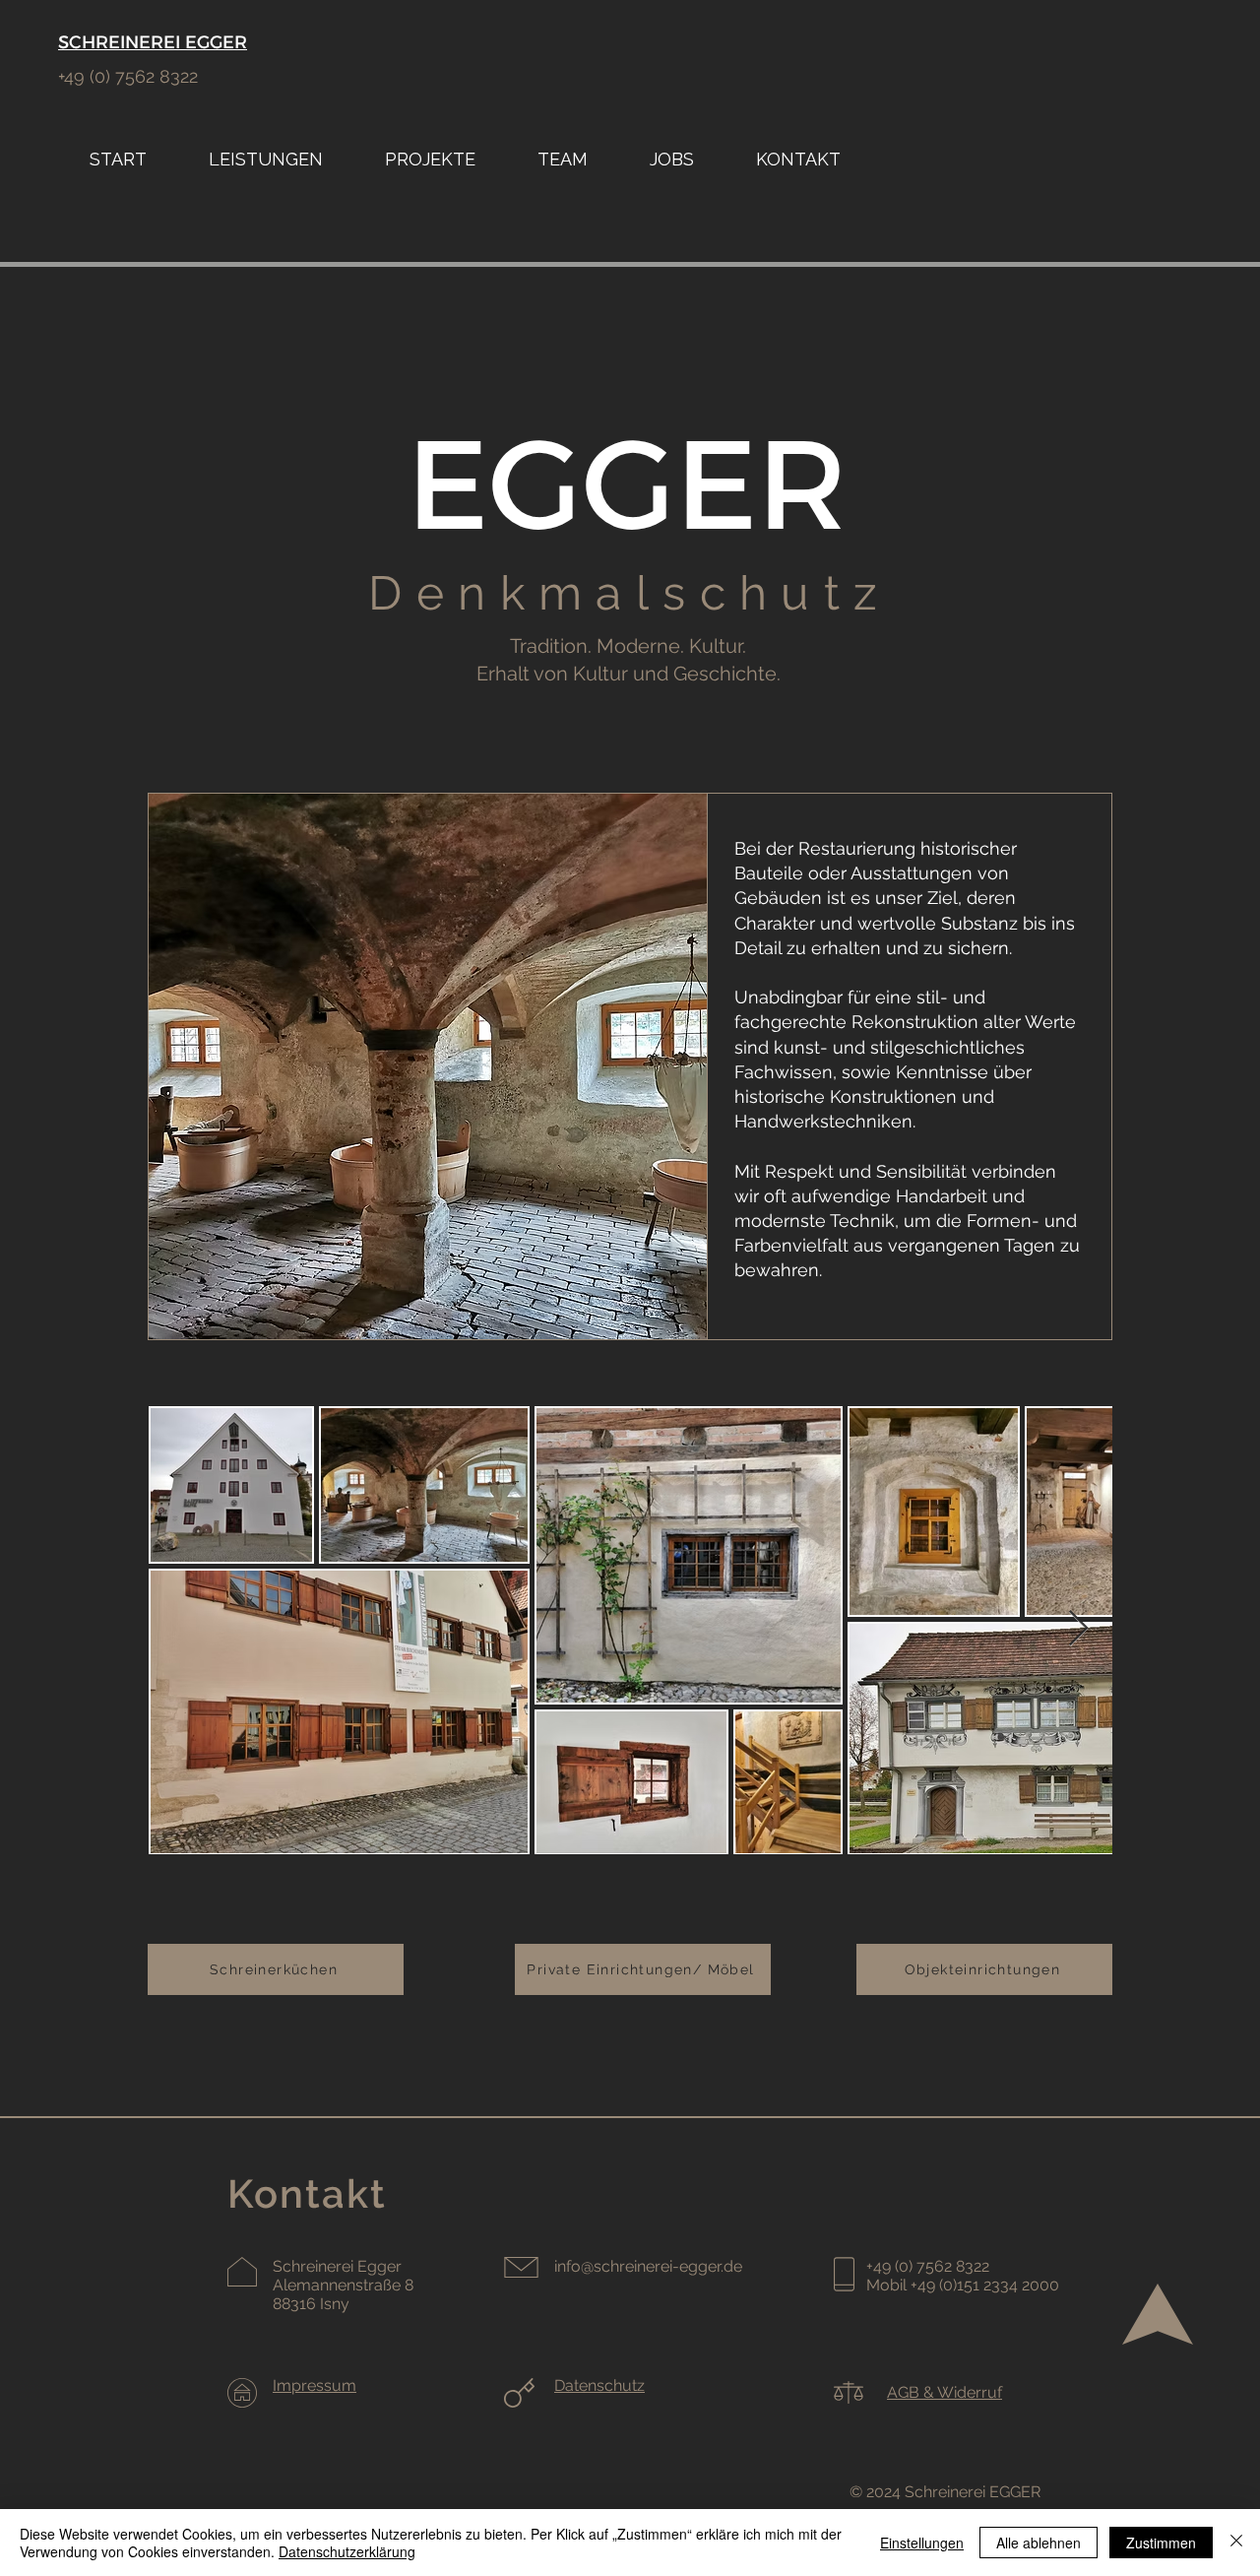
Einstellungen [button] (922, 2543)
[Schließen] (1236, 2543)
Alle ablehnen (1039, 2543)
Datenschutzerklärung (347, 2551)
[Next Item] (1078, 1629)
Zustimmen (1161, 2543)
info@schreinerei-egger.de (648, 2266)
